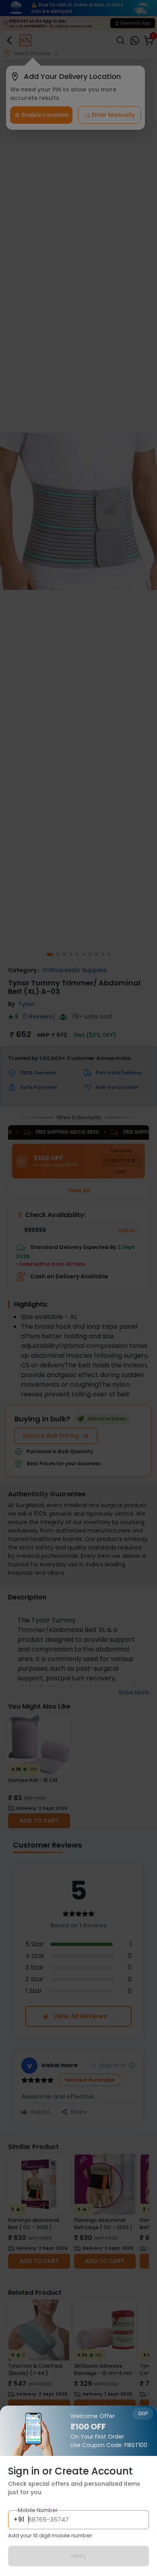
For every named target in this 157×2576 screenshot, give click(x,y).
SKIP (143, 2413)
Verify (78, 2556)
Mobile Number (38, 2510)
